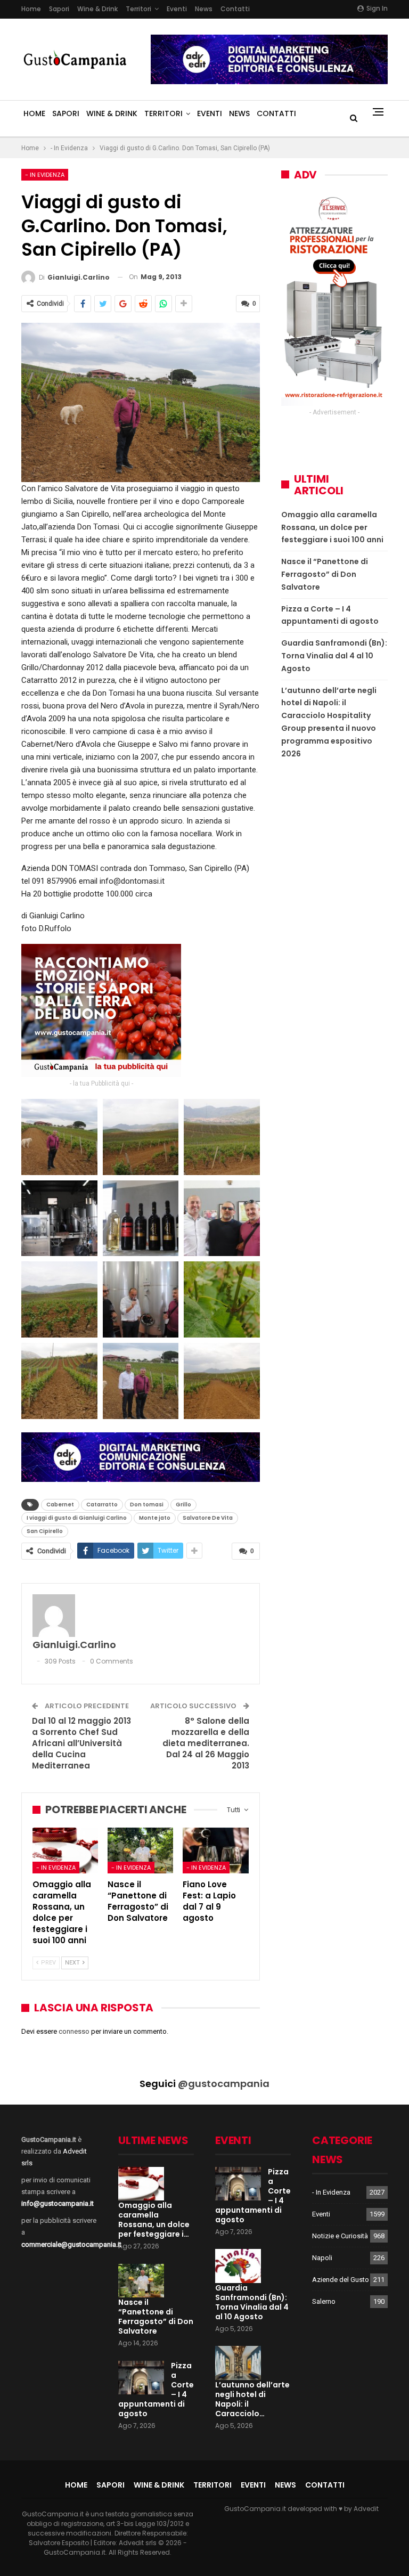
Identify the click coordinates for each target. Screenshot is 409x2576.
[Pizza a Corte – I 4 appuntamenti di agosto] (141, 2378)
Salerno (324, 2301)
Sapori (59, 9)
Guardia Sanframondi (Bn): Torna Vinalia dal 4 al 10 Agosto (334, 656)
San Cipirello (45, 1531)
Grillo (183, 1505)
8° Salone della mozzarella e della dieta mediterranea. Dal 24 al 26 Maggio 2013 (206, 1743)
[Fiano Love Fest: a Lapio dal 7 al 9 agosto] (215, 1851)
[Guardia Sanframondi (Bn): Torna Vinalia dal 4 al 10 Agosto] (238, 2266)
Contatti (235, 9)
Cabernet (60, 1505)
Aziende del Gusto (341, 2280)
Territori (138, 9)
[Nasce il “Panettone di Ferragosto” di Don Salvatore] (140, 1851)
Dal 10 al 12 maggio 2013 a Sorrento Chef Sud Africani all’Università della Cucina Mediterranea (81, 1743)
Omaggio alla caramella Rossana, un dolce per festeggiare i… (154, 2220)
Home (31, 9)
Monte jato (155, 1518)
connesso (74, 2031)
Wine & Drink (97, 9)
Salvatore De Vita (208, 1518)
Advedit (366, 2509)
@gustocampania (224, 2084)
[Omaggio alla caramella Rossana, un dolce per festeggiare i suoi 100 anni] (65, 1851)
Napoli (322, 2258)
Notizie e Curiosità (340, 2236)
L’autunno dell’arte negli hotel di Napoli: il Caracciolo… (252, 2399)
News (204, 9)
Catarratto (102, 1505)
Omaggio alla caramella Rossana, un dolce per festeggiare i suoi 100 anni (332, 527)
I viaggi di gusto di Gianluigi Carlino (77, 1518)
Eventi (177, 9)
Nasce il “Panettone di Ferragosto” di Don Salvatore (325, 574)
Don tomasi (147, 1505)
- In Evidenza (45, 175)
